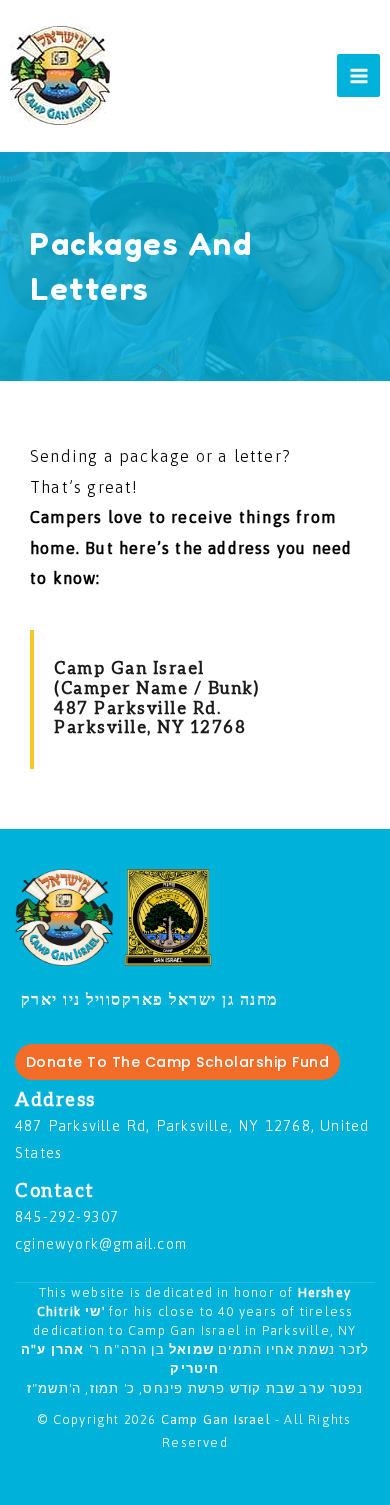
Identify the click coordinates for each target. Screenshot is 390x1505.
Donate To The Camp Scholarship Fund (178, 1062)
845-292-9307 (67, 1216)
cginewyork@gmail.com (101, 1243)
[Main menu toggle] (358, 75)
